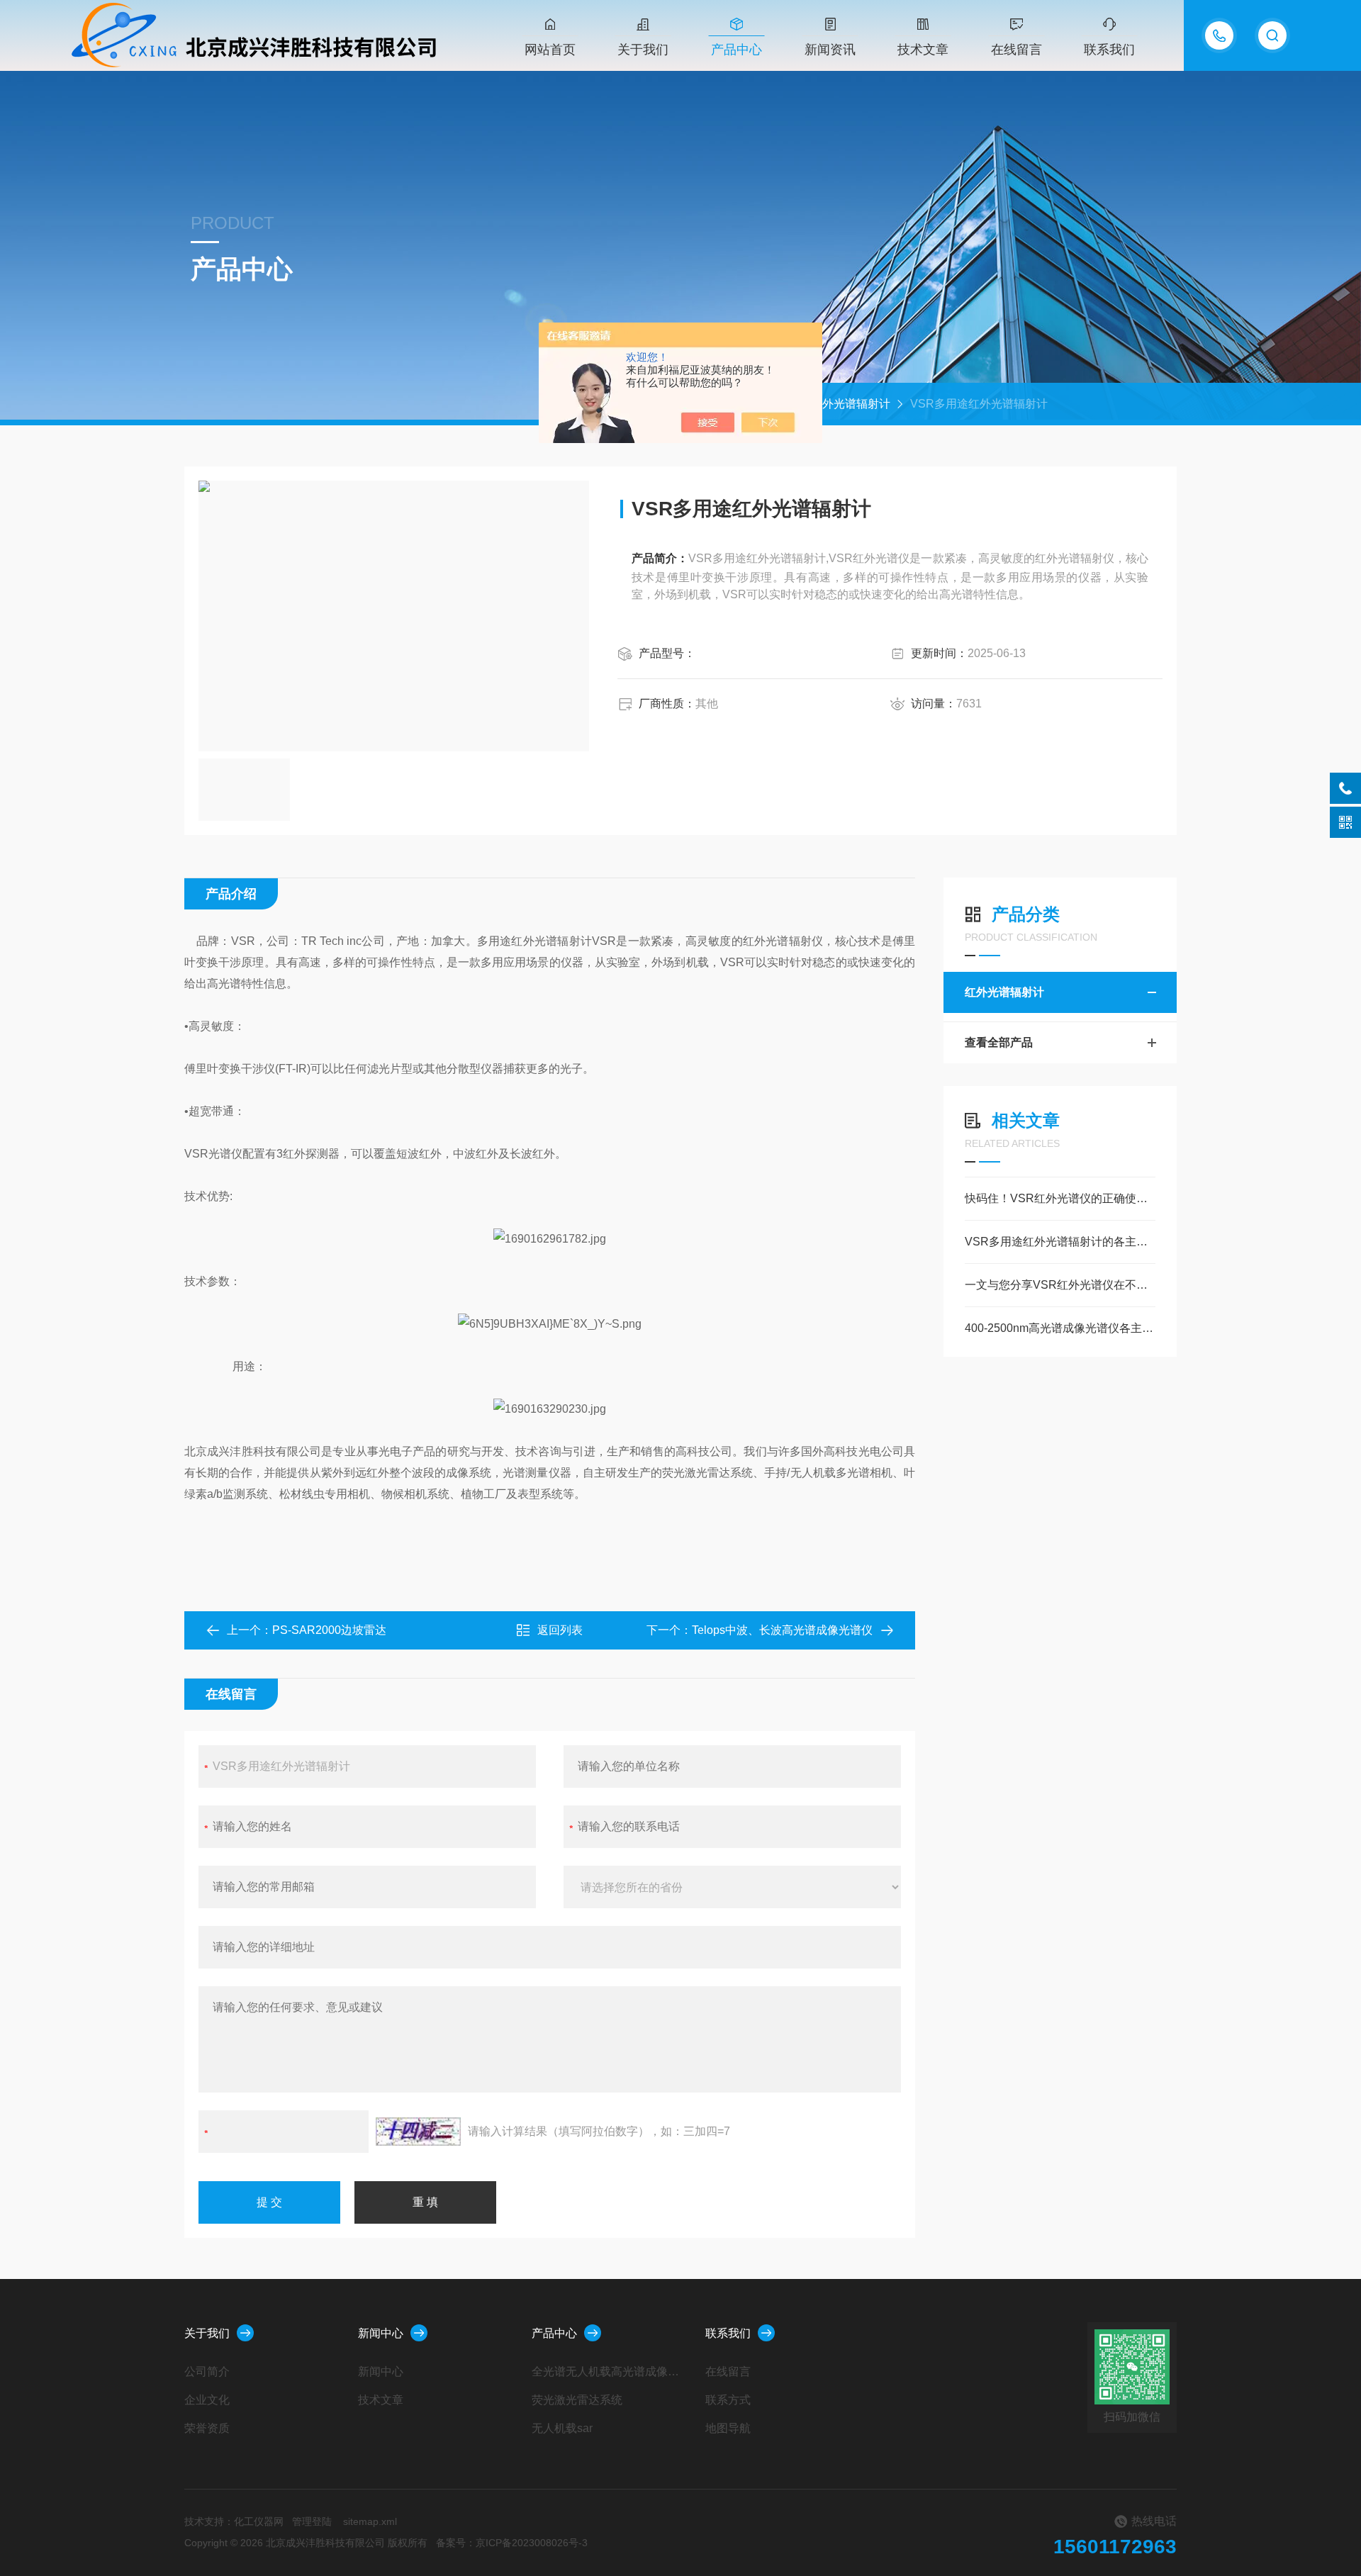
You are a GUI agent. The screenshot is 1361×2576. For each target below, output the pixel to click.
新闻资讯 (830, 50)
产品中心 (736, 50)
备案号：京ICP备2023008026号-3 (512, 2543)
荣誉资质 (207, 2428)
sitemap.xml (370, 2521)
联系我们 (1109, 50)
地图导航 (728, 2428)
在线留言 (1016, 50)
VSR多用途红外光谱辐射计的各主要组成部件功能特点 (1060, 1242)
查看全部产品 (999, 1042)
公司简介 (207, 2371)
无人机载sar (562, 2428)
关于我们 (643, 50)
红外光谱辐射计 (851, 404)
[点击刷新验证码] (418, 2132)
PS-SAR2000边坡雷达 (329, 1630)
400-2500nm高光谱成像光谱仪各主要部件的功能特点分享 (1060, 1328)
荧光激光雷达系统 (577, 2400)
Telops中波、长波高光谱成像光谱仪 (782, 1630)
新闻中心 (381, 2333)
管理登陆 (312, 2521)
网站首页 (550, 50)
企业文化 (207, 2400)
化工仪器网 (259, 2521)
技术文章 (923, 50)
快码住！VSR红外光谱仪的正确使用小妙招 (1060, 1198)
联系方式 (728, 2400)
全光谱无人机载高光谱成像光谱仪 (608, 2371)
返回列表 (560, 1630)
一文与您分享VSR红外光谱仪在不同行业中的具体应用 (1060, 1285)
